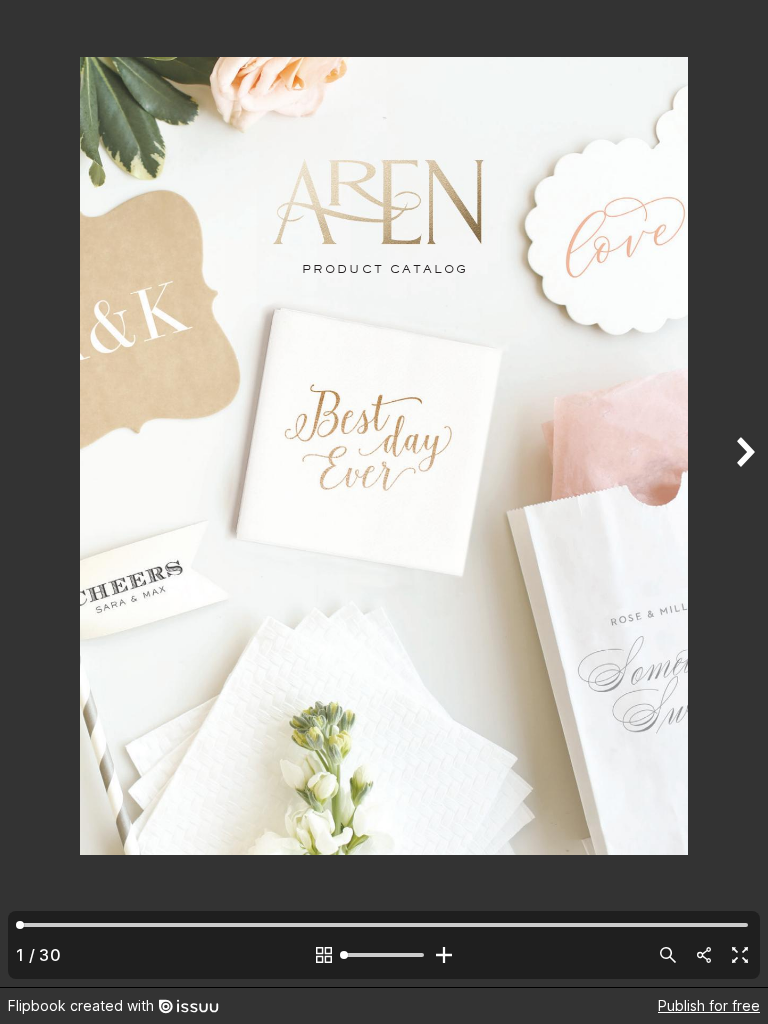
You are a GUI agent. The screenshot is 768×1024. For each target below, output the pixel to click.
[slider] (384, 955)
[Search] (668, 955)
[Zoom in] (444, 955)
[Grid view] (324, 955)
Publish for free (709, 1005)
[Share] (704, 955)
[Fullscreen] (740, 955)
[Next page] (744, 493)
